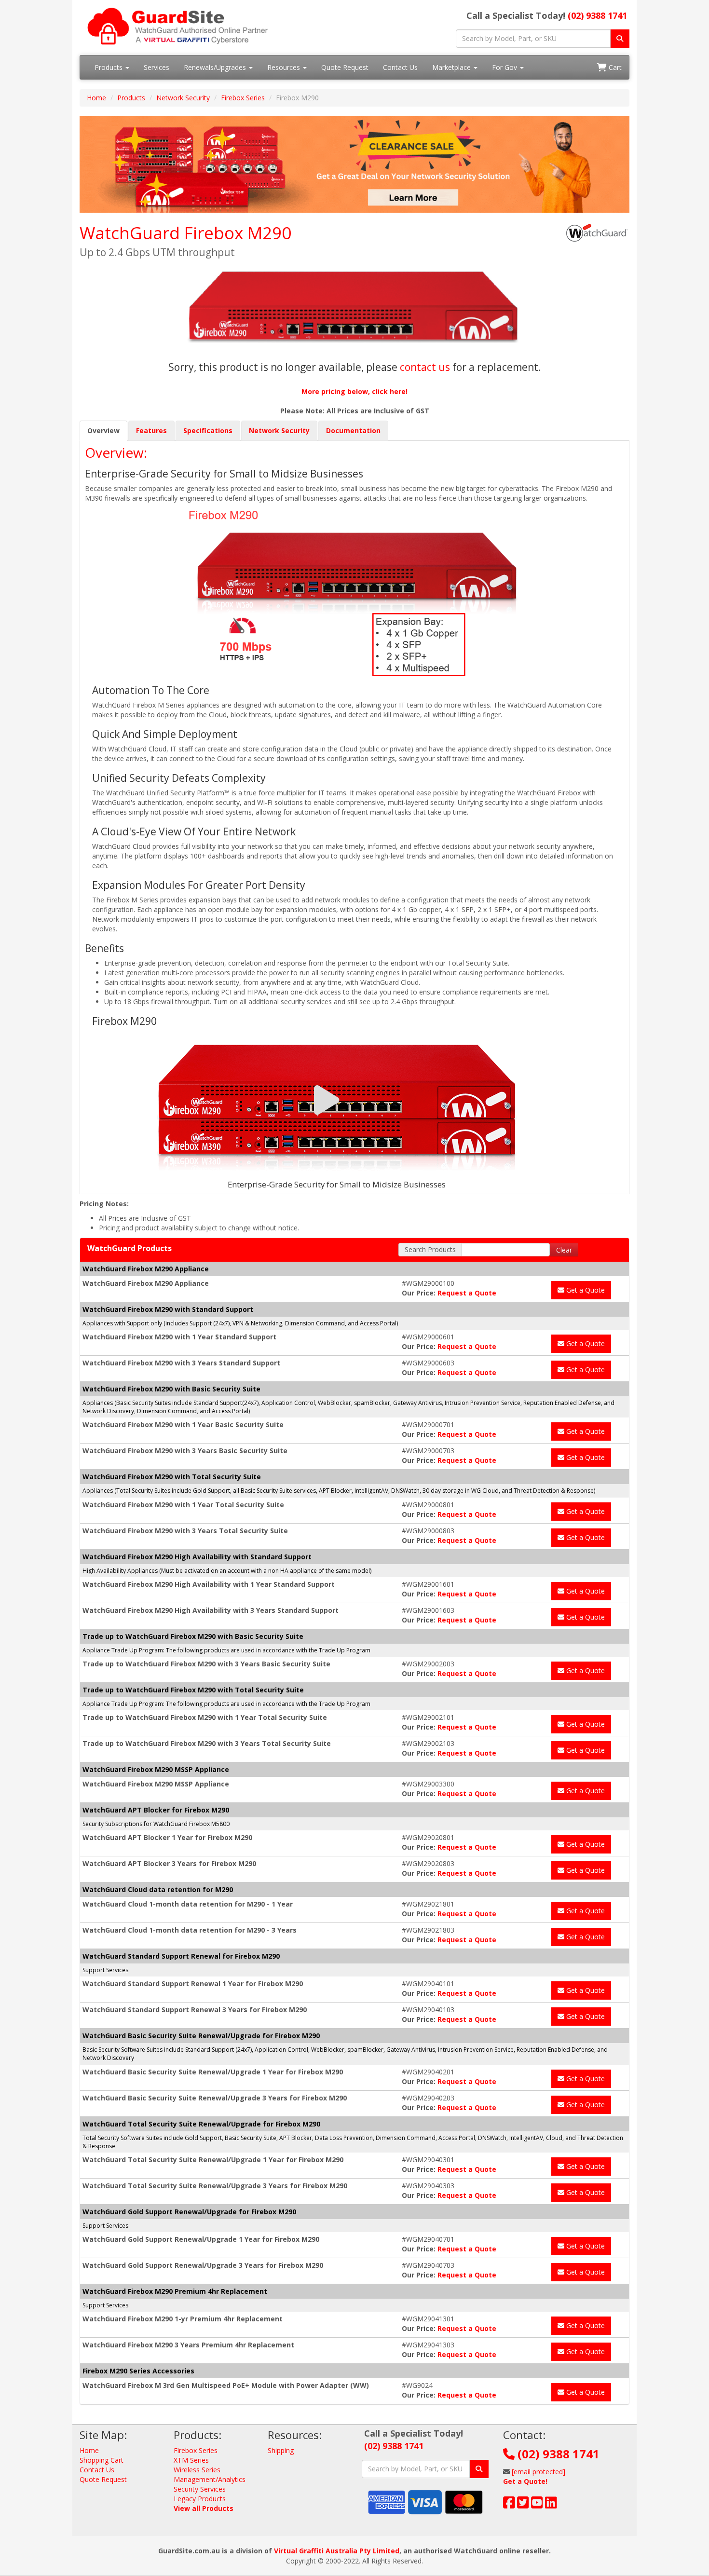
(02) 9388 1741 (597, 15)
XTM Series (191, 2460)
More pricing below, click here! (354, 391)
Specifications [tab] (208, 430)
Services (157, 67)
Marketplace (452, 67)
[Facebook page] (509, 2505)
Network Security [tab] (279, 430)
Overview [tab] (103, 430)
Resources (285, 67)
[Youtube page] (537, 2505)
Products (109, 67)
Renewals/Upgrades (216, 67)
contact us (425, 367)
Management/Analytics (210, 2479)
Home (96, 98)
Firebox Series (243, 98)
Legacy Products (200, 2499)
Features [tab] (151, 430)
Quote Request (345, 67)
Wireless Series (197, 2470)
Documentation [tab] (353, 430)
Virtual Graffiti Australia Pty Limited (337, 2551)
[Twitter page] (523, 2505)
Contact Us (400, 67)
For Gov (505, 67)
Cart (614, 67)
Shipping (281, 2450)
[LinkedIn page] (551, 2505)
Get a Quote (585, 1290)
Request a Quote (467, 1293)
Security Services (200, 2489)
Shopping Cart (102, 2460)
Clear (564, 1250)
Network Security (183, 98)
